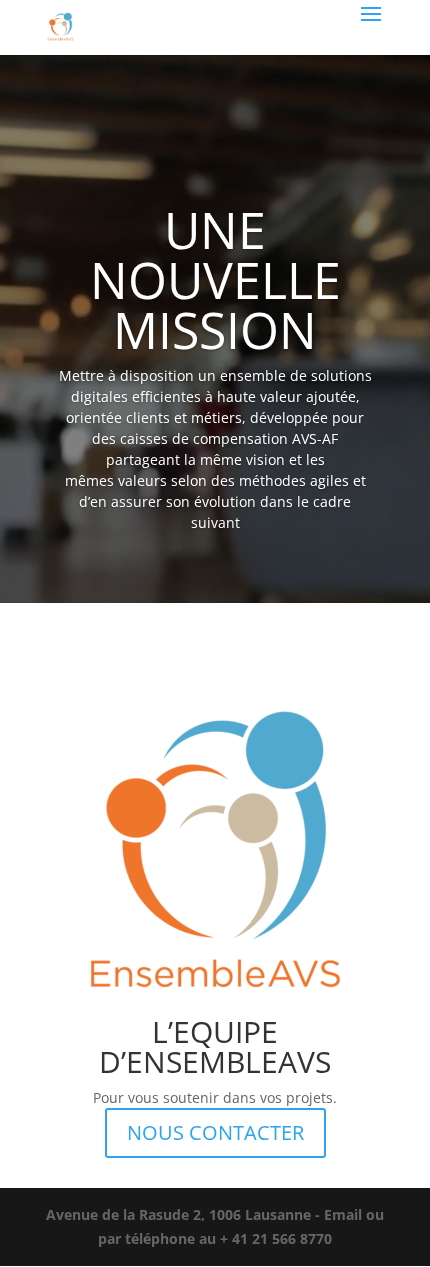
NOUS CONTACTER (215, 1132)
